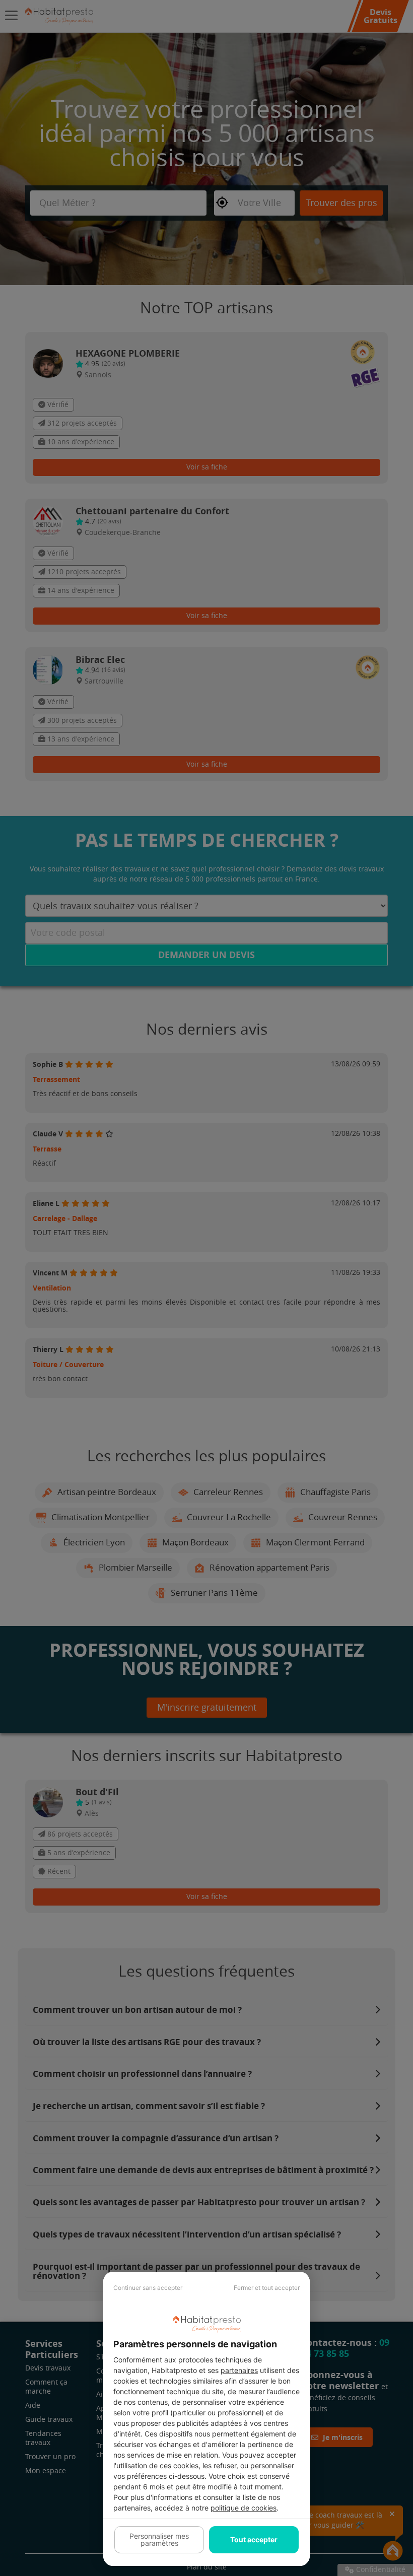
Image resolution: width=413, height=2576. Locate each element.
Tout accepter (254, 2539)
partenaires (239, 2370)
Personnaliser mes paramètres (159, 2539)
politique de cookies (244, 2508)
